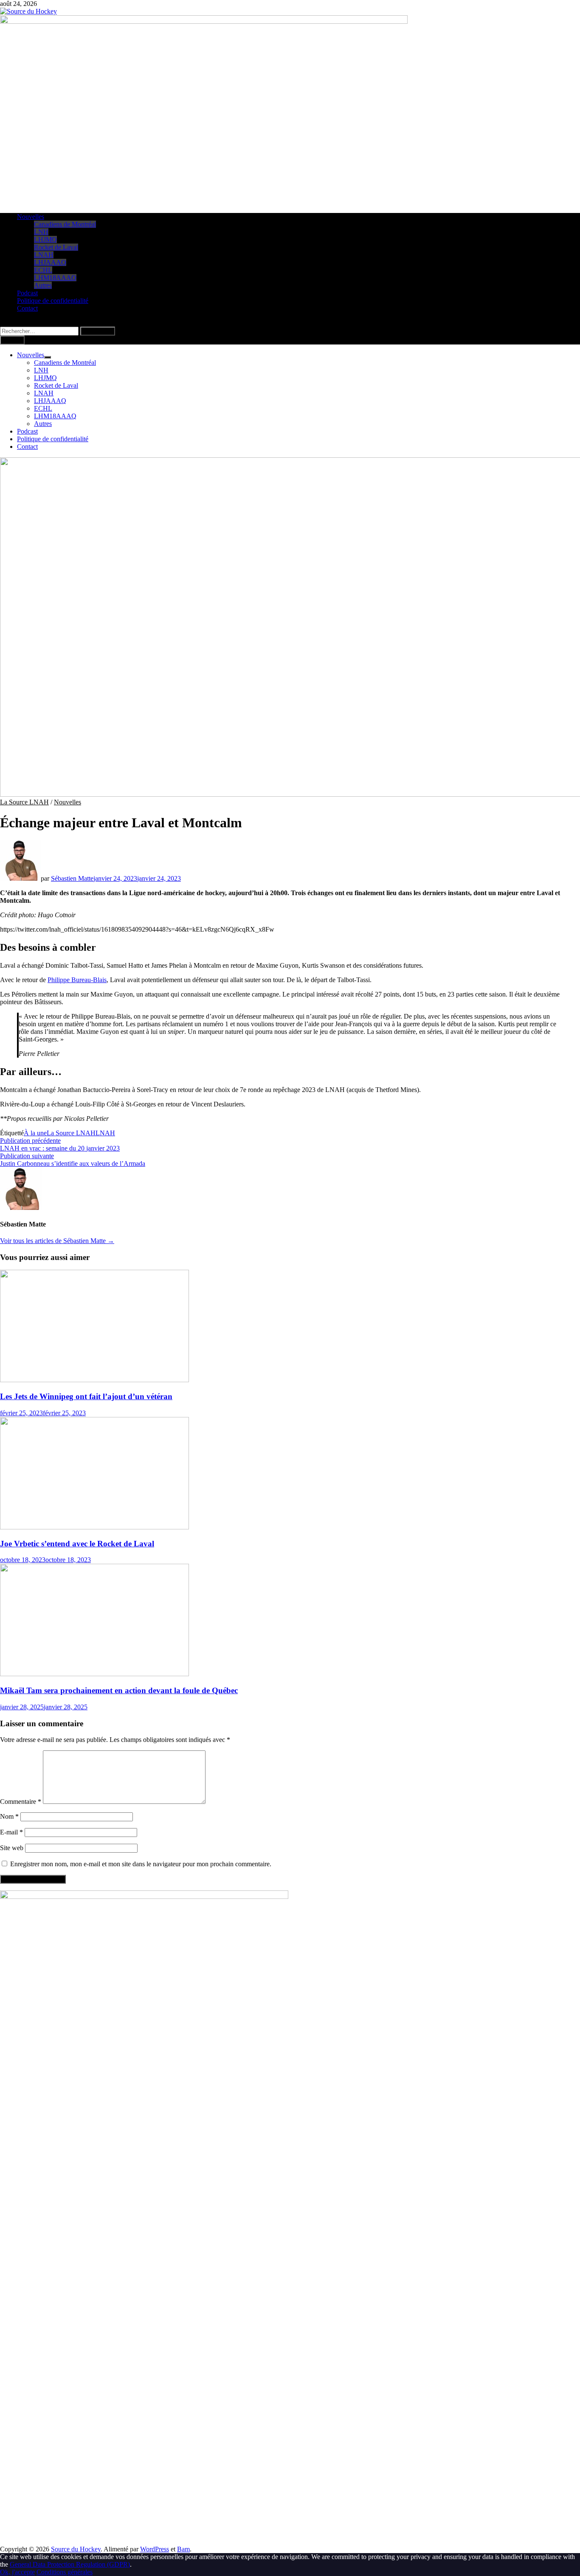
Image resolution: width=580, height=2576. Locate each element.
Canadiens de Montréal (65, 224)
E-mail (11, 1832)
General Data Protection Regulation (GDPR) (70, 2564)
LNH (41, 232)
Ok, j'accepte (17, 2572)
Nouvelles (31, 217)
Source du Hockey (76, 2549)
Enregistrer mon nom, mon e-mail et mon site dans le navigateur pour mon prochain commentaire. (141, 1864)
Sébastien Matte (72, 878)
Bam (183, 2549)
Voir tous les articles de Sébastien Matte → (57, 1241)
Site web (12, 1848)
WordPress (155, 2549)
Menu (14, 340)
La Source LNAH (24, 802)
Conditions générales (65, 2572)
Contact (27, 308)
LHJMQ (45, 239)
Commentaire (21, 1802)
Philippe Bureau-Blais (77, 980)
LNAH (44, 255)
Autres (43, 285)
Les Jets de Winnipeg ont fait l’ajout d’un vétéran (86, 1396)
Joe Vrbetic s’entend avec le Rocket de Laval (77, 1544)
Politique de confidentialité (53, 301)
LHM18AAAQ (55, 278)
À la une (35, 1133)
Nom (9, 1816)
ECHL (43, 270)
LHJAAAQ (50, 262)
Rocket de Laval (56, 247)
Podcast (27, 293)
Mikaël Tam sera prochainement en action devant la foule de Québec (119, 1690)
